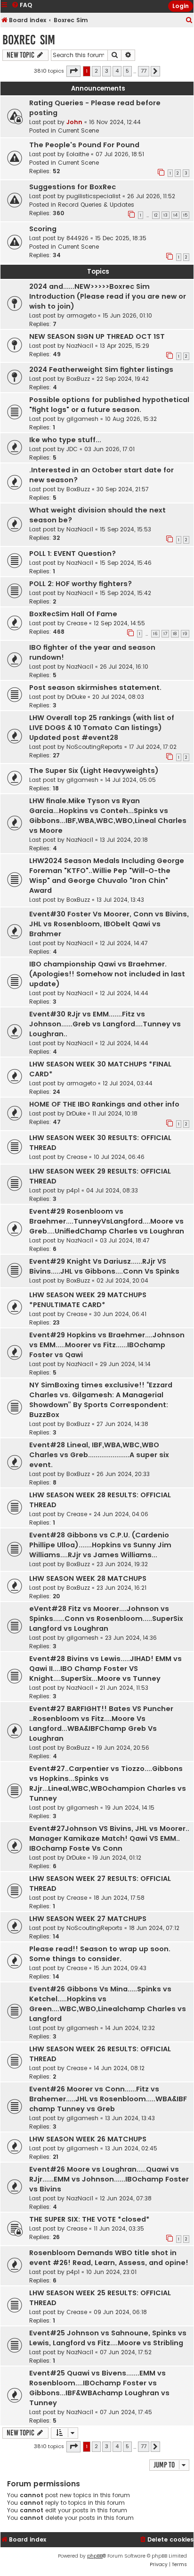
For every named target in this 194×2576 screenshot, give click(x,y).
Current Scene (78, 130)
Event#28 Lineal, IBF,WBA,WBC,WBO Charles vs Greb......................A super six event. (99, 1455)
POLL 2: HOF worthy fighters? (81, 584)
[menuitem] (189, 21)
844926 (77, 238)
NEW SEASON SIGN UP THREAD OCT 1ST (97, 336)
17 (165, 634)
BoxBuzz (78, 379)
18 (175, 634)
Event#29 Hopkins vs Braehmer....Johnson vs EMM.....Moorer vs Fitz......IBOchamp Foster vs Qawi (107, 1345)
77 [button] (144, 71)
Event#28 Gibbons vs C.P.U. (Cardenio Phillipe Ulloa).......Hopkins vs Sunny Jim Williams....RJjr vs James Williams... (100, 1545)
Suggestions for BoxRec (73, 187)
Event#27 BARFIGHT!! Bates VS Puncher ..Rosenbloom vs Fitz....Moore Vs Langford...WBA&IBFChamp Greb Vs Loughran (101, 1724)
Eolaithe (78, 154)
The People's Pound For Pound (84, 145)
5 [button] (127, 71)
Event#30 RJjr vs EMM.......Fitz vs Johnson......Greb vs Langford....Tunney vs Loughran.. (105, 1024)
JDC (72, 449)
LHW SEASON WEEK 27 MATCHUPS (88, 1919)
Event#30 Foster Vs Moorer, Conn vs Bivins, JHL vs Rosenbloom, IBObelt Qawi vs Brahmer (109, 924)
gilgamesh (82, 419)
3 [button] (107, 71)
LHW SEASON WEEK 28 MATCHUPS (88, 1578)
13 (166, 215)
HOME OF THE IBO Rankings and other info (104, 1104)
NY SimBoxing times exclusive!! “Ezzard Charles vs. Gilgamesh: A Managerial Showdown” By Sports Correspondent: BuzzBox (101, 1400)
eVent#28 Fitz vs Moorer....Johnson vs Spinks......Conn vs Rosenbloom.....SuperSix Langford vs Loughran (106, 1619)
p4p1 (73, 1190)
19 (185, 634)
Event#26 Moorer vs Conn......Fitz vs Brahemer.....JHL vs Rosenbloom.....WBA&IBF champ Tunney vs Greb (108, 2099)
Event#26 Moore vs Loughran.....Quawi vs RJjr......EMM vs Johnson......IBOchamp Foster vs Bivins (109, 2179)
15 (185, 215)
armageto (81, 315)
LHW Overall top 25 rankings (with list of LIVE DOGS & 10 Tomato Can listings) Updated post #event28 (102, 728)
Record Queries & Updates (96, 205)
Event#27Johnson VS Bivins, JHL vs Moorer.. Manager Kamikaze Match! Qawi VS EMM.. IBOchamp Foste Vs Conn (109, 1838)
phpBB (95, 2556)
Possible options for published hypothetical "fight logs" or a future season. (109, 405)
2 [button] (96, 71)
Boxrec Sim (29, 40)
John (74, 122)
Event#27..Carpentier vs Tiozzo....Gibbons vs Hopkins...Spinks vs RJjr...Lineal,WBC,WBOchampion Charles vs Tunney (108, 1783)
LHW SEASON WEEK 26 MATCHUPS (88, 2139)
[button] (73, 71)
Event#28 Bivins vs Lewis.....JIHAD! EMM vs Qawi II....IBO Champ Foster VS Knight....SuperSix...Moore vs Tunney (105, 1669)
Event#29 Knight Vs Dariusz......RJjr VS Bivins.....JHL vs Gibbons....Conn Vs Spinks (104, 1266)
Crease (77, 623)
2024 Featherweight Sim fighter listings (101, 369)
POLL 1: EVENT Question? (73, 554)
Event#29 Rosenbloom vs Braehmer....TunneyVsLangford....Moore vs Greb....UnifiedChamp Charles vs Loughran (107, 1221)
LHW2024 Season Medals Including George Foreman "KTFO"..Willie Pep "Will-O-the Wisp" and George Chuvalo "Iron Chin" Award (107, 876)
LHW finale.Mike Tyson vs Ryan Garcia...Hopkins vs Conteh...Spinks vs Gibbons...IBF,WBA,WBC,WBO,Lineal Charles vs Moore (108, 816)
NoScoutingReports (94, 747)
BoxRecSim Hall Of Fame (73, 614)
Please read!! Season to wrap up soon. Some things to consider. (100, 1954)
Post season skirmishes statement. (95, 688)
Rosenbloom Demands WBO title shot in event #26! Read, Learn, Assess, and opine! (109, 2258)
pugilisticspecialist (93, 196)
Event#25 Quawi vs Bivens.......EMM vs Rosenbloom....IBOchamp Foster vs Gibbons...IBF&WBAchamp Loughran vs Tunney (99, 2388)
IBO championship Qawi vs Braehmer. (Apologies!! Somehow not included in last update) (107, 974)
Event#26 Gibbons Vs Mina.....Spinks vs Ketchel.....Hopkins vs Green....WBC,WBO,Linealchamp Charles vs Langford (108, 2004)
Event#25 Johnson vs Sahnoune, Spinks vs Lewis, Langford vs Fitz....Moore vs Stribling (108, 2338)
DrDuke (76, 697)
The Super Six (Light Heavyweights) (94, 771)
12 (156, 215)
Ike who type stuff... (65, 440)
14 (175, 215)
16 (155, 634)
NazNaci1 (80, 346)
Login (181, 6)
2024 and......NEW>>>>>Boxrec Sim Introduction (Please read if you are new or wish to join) (108, 296)
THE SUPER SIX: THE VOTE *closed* (89, 2219)
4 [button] (117, 71)
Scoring (43, 229)
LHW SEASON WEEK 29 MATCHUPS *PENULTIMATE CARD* (88, 1300)
